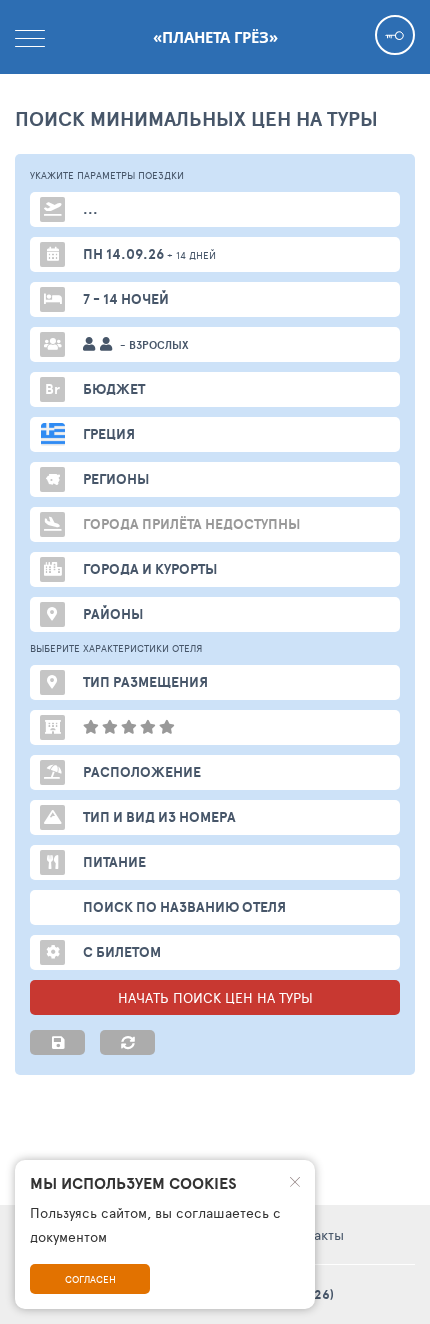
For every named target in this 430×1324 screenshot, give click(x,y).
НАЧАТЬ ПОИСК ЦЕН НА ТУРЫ (215, 997)
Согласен (90, 1279)
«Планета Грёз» (215, 37)
